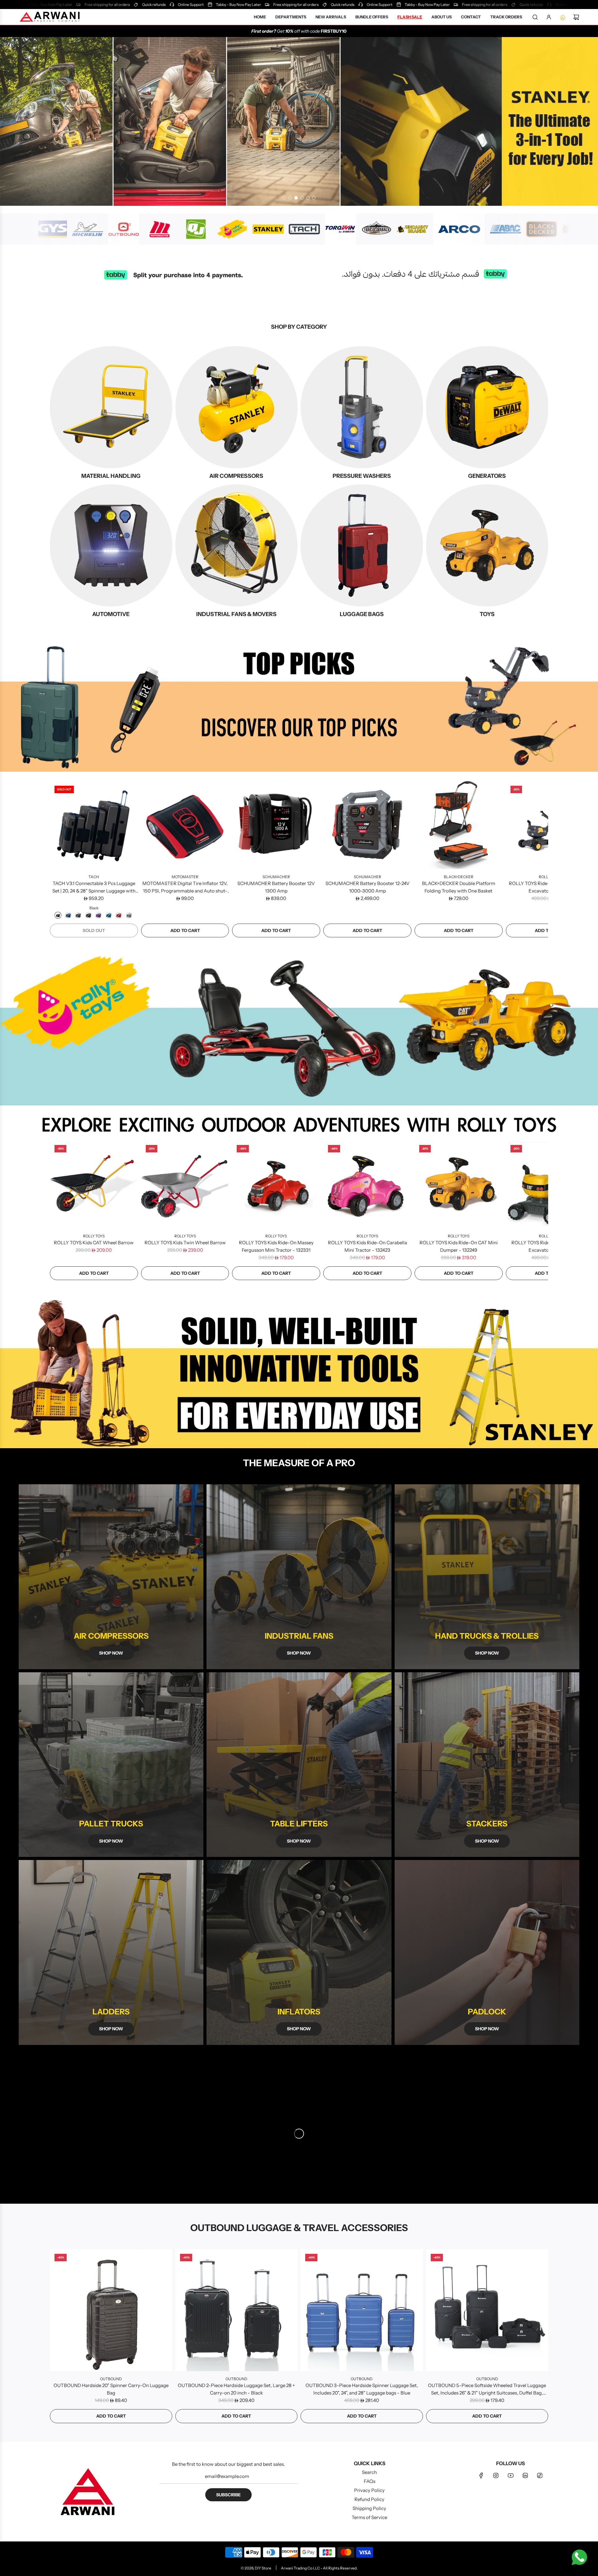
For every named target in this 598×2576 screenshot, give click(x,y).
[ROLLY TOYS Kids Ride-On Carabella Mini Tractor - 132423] (367, 1184)
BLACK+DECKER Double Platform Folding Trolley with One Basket (459, 887)
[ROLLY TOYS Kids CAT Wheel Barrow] (94, 1184)
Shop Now (299, 2029)
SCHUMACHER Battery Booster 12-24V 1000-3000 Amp (368, 887)
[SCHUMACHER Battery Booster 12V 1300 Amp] (276, 825)
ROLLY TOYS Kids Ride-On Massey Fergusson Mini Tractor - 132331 (276, 1246)
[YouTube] (510, 2475)
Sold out (94, 930)
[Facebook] (481, 2475)
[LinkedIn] (525, 2475)
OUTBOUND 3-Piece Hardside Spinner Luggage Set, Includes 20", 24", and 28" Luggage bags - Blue (362, 2389)
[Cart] (576, 17)
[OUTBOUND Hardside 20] (111, 2310)
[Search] (535, 17)
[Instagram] (496, 2475)
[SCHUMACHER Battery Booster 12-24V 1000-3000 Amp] (367, 825)
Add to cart (185, 930)
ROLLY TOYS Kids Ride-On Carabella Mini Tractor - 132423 (368, 1246)
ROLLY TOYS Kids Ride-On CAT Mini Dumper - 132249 (459, 1246)
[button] (57, 859)
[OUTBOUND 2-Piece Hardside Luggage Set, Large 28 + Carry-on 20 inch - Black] (237, 2310)
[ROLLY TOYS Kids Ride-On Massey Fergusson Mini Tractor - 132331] (276, 1184)
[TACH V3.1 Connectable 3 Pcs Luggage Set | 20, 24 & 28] (94, 825)
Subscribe (228, 2495)
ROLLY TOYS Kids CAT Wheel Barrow (94, 1243)
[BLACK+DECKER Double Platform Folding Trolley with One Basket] (459, 825)
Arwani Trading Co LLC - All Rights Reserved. (319, 2568)
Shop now (111, 1653)
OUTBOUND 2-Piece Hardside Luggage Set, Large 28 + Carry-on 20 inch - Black (236, 2389)
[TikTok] (540, 2475)
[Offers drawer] (562, 17)
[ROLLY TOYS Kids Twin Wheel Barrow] (185, 1184)
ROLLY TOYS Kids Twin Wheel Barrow (185, 1243)
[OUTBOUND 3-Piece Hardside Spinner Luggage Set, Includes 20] (362, 2310)
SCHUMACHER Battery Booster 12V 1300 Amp (276, 887)
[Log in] (549, 17)
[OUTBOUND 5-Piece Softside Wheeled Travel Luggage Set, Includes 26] (487, 2310)
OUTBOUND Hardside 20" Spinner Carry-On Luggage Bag (111, 2389)
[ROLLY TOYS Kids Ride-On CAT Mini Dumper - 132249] (459, 1184)
